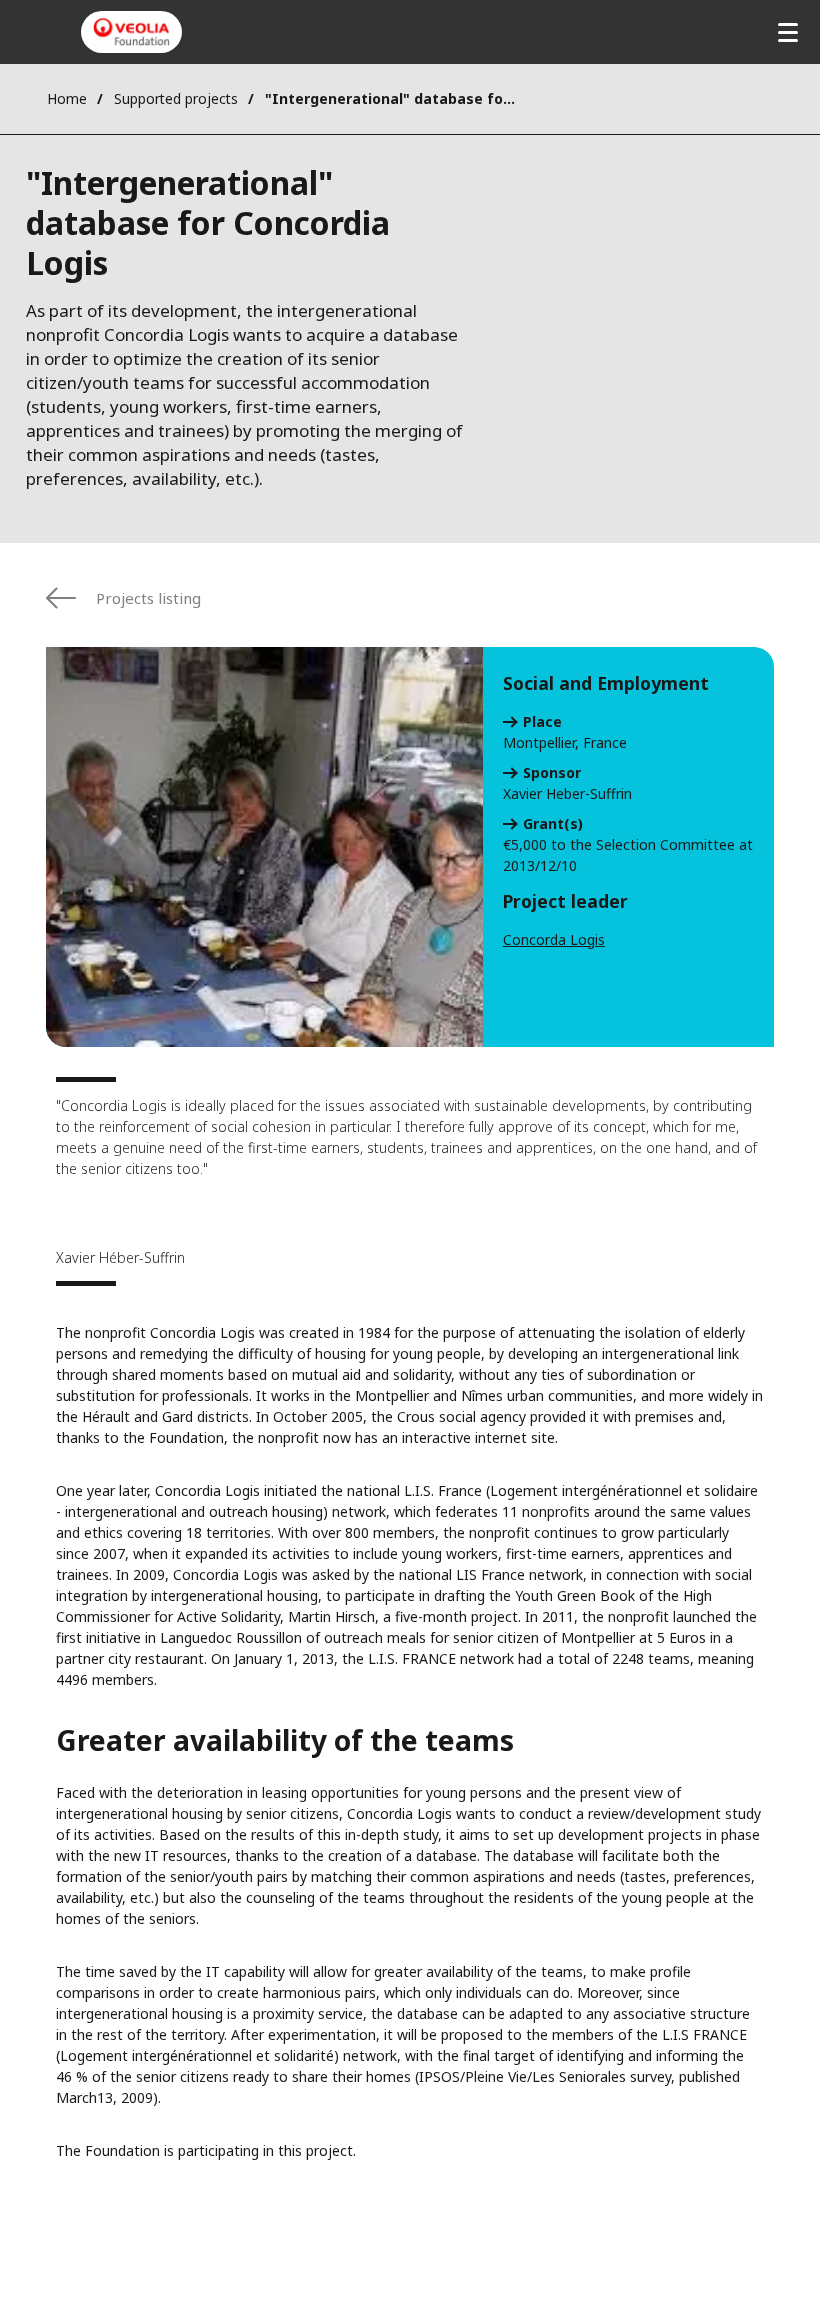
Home (67, 98)
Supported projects (176, 98)
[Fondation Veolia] (131, 32)
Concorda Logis (554, 939)
